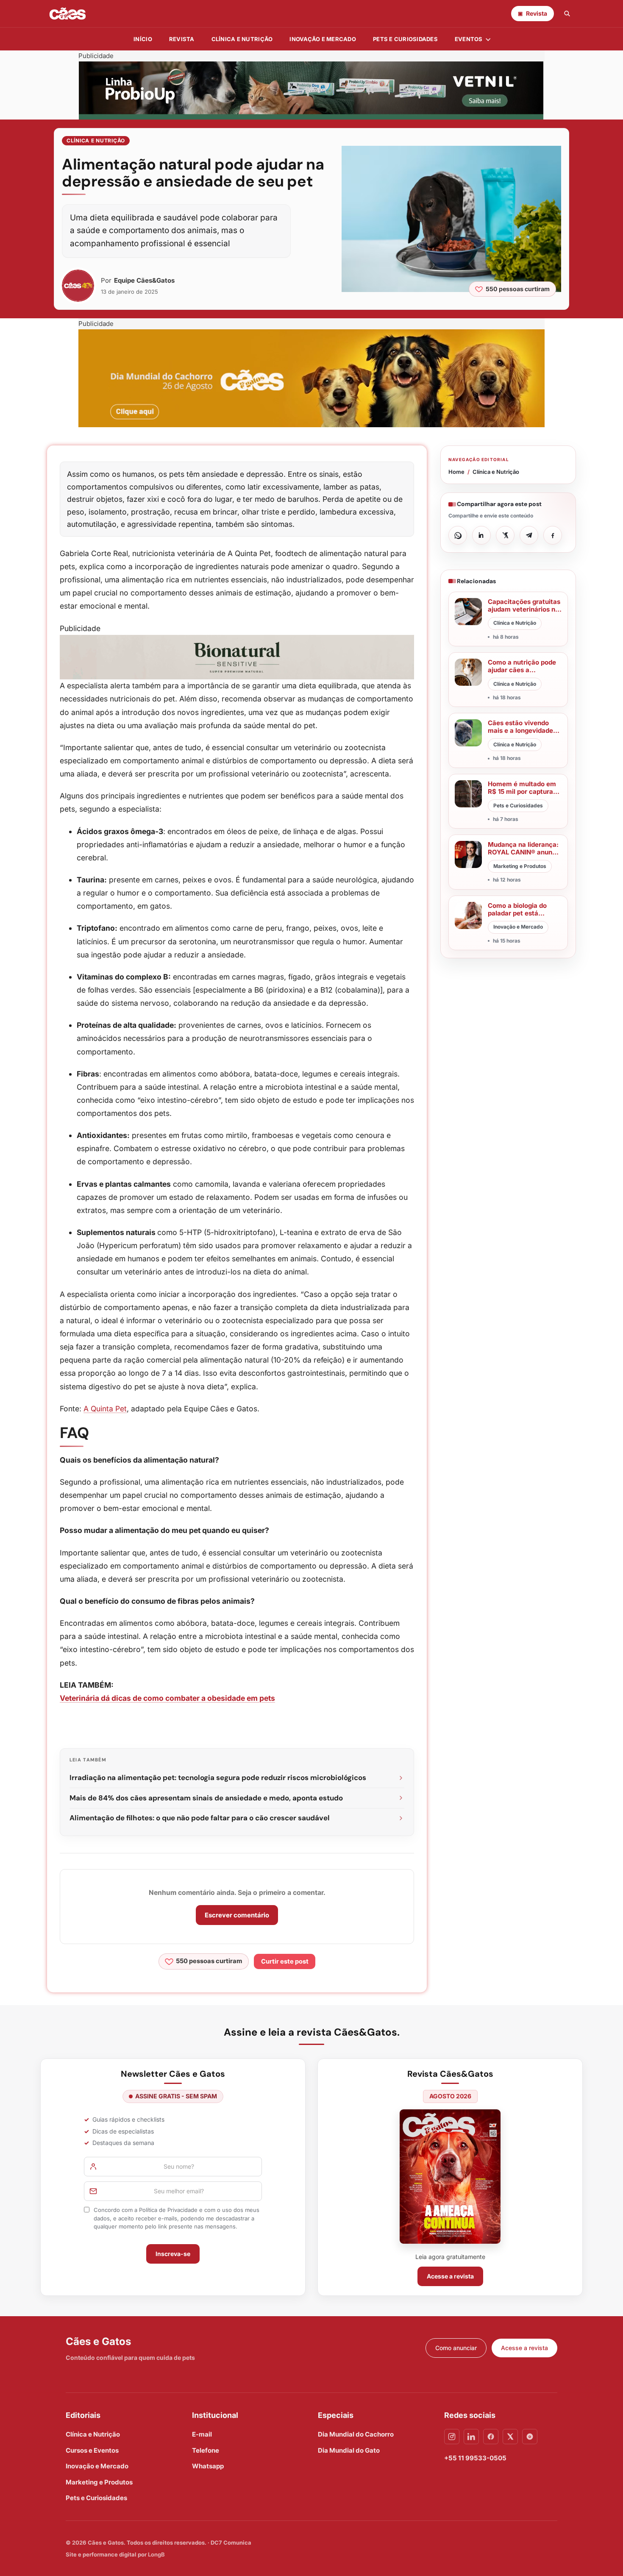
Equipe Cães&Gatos (144, 280)
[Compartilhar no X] (505, 535)
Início (143, 39)
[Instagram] (452, 2437)
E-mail (202, 2434)
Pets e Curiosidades (405, 39)
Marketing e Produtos (99, 2482)
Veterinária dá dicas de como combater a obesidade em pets (167, 1698)
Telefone (206, 2450)
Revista (182, 39)
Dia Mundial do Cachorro (356, 2434)
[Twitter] (510, 2437)
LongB (156, 2554)
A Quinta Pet (105, 1409)
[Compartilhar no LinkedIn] (481, 535)
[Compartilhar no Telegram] (529, 535)
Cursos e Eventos (92, 2450)
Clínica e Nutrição (96, 140)
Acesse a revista (450, 2276)
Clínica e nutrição (242, 39)
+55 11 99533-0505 (475, 2458)
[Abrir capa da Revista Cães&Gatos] (450, 2177)
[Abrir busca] (567, 14)
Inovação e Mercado (323, 39)
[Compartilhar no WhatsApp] (458, 535)
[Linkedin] (471, 2437)
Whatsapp (208, 2466)
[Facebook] (491, 2437)
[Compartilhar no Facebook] (553, 535)
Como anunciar (456, 2348)
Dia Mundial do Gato (349, 2450)
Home (456, 472)
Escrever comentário (237, 1915)
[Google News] (530, 2437)
